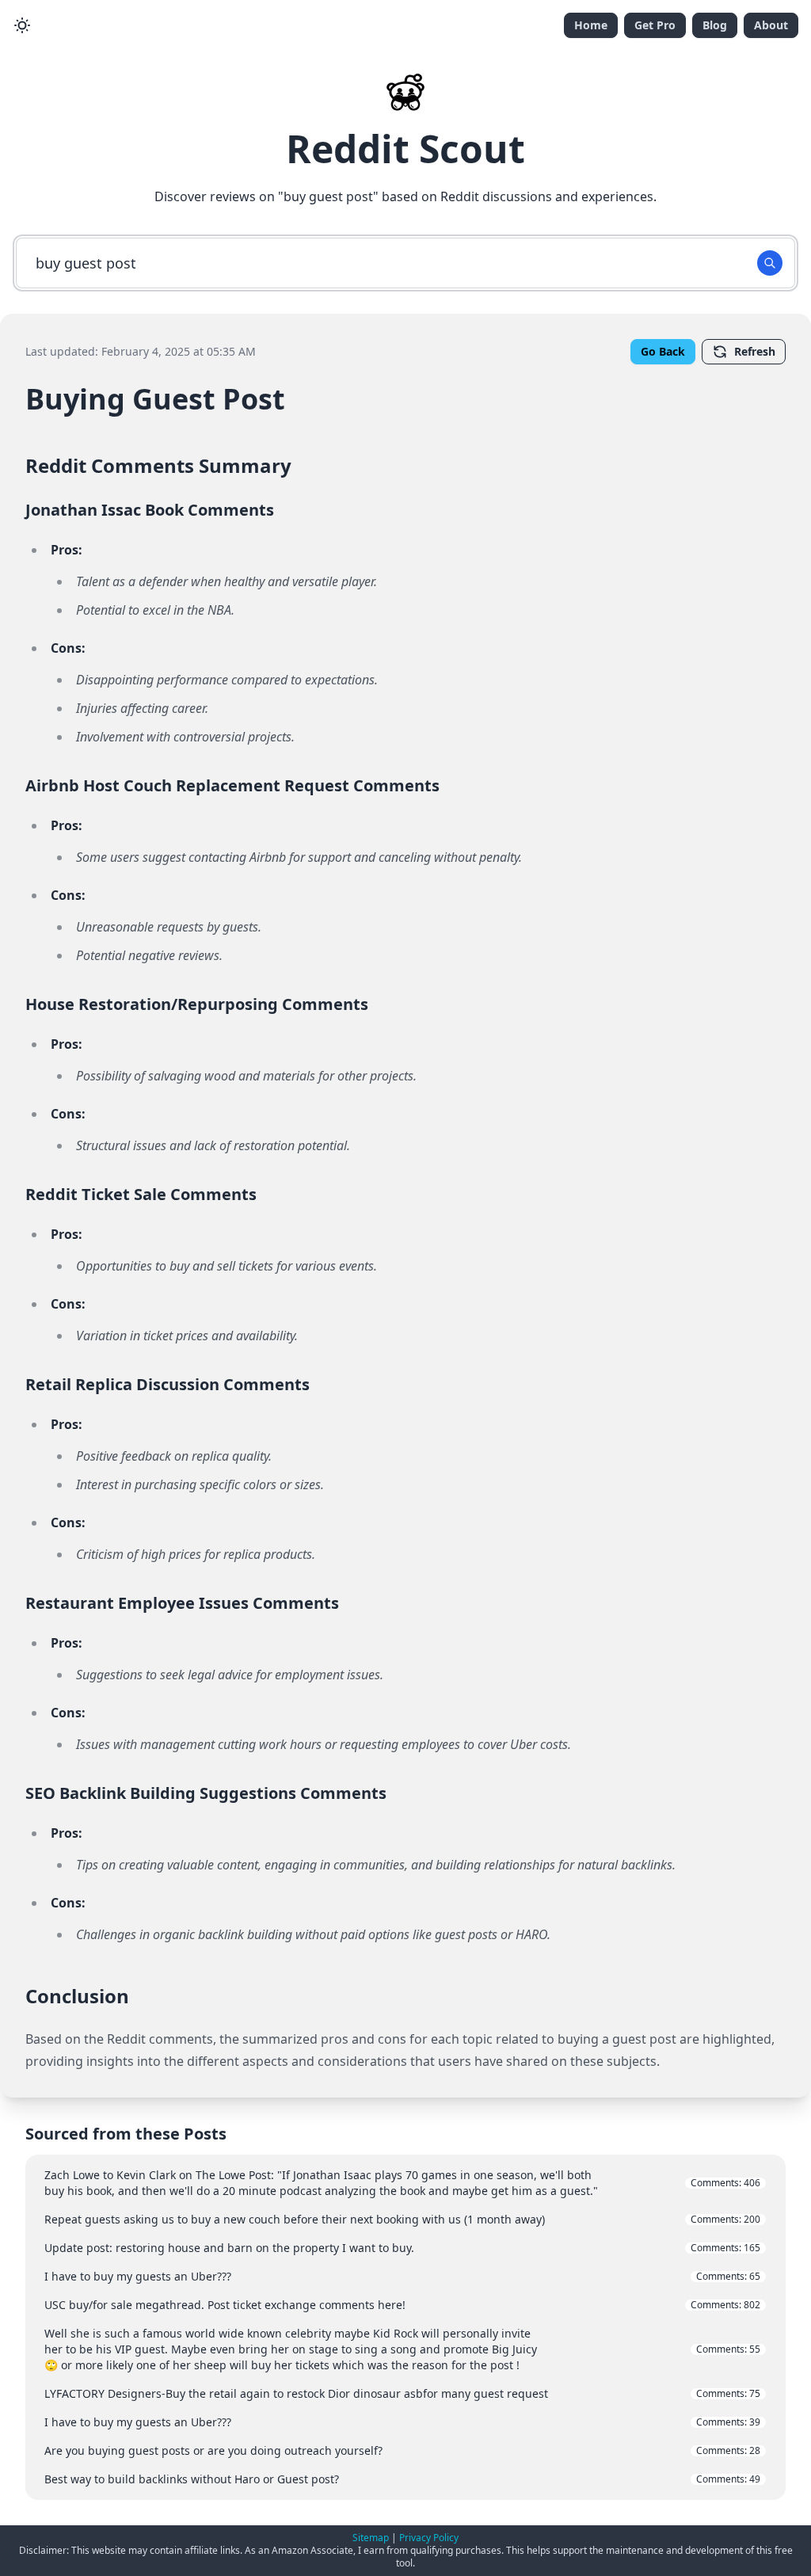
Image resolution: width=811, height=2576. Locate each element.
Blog (715, 25)
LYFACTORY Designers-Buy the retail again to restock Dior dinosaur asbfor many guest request (402, 2393)
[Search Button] (770, 263)
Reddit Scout (405, 149)
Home (591, 25)
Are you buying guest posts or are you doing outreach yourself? (402, 2450)
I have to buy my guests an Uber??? (402, 2276)
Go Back (663, 351)
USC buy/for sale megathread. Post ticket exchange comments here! (402, 2305)
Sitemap (371, 2538)
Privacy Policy (429, 2538)
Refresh (755, 351)
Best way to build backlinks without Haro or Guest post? (402, 2479)
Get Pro (655, 25)
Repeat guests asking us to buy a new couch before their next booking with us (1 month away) (402, 2219)
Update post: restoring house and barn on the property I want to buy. (402, 2248)
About (771, 25)
